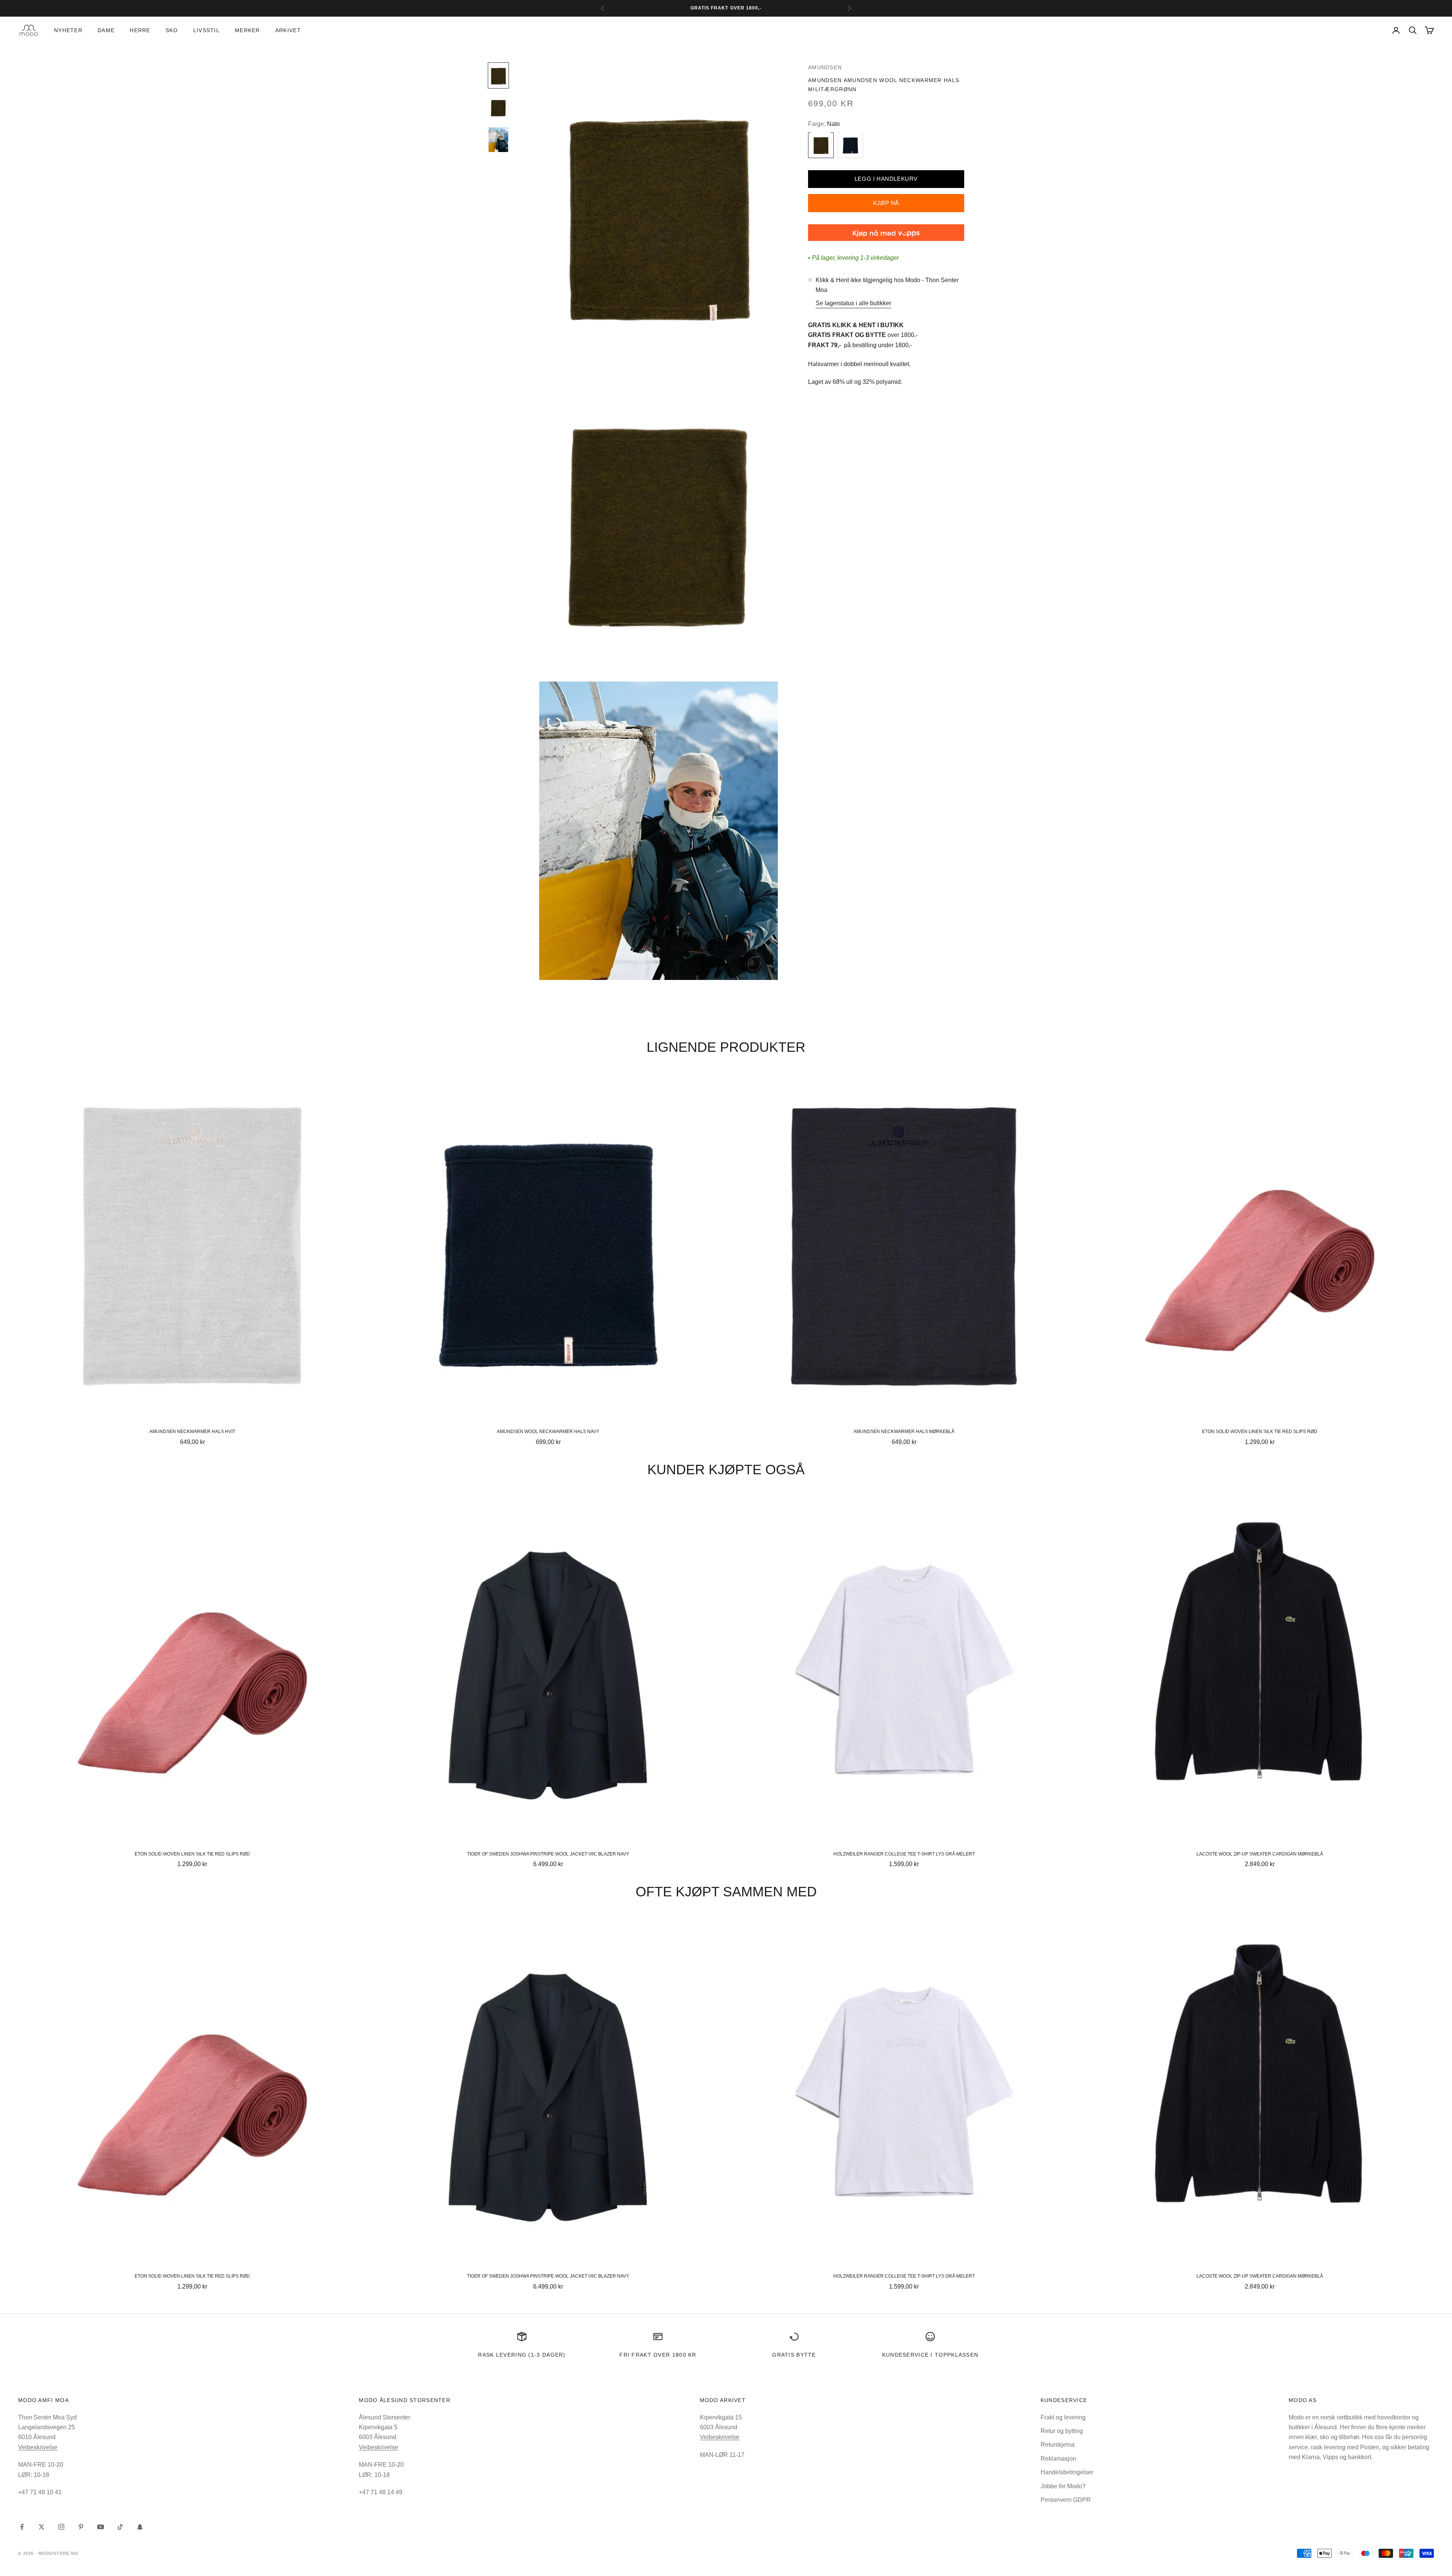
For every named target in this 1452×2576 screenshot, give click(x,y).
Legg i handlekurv (886, 178)
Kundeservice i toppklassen (930, 2355)
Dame (106, 30)
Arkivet (288, 30)
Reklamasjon (1058, 2459)
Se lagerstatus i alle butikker (853, 303)
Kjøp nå (886, 203)
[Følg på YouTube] (101, 2527)
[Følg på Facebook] (22, 2527)
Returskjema (1058, 2445)
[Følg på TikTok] (120, 2527)
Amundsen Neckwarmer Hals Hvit (192, 1432)
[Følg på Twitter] (42, 2527)
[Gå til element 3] (498, 140)
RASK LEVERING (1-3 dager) (522, 2355)
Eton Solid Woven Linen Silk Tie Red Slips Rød (1260, 1432)
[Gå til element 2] (498, 108)
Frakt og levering (1063, 2417)
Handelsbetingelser (1067, 2472)
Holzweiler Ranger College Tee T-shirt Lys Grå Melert (904, 1854)
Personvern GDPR (1066, 2500)
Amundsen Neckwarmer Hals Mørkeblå (904, 1432)
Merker (247, 30)
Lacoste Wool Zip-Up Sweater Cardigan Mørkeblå (1260, 1854)
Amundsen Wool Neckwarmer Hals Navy (548, 1432)
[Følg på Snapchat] (140, 2527)
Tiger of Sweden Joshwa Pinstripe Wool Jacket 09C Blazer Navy (548, 1854)
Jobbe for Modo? (1063, 2486)
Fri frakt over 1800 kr (658, 2355)
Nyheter (68, 30)
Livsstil (206, 30)
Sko (172, 30)
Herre (140, 30)
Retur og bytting (1062, 2431)
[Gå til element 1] (498, 75)
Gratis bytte (794, 2355)
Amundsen (825, 67)
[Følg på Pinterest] (81, 2527)
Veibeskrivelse (38, 2447)
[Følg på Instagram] (61, 2527)
